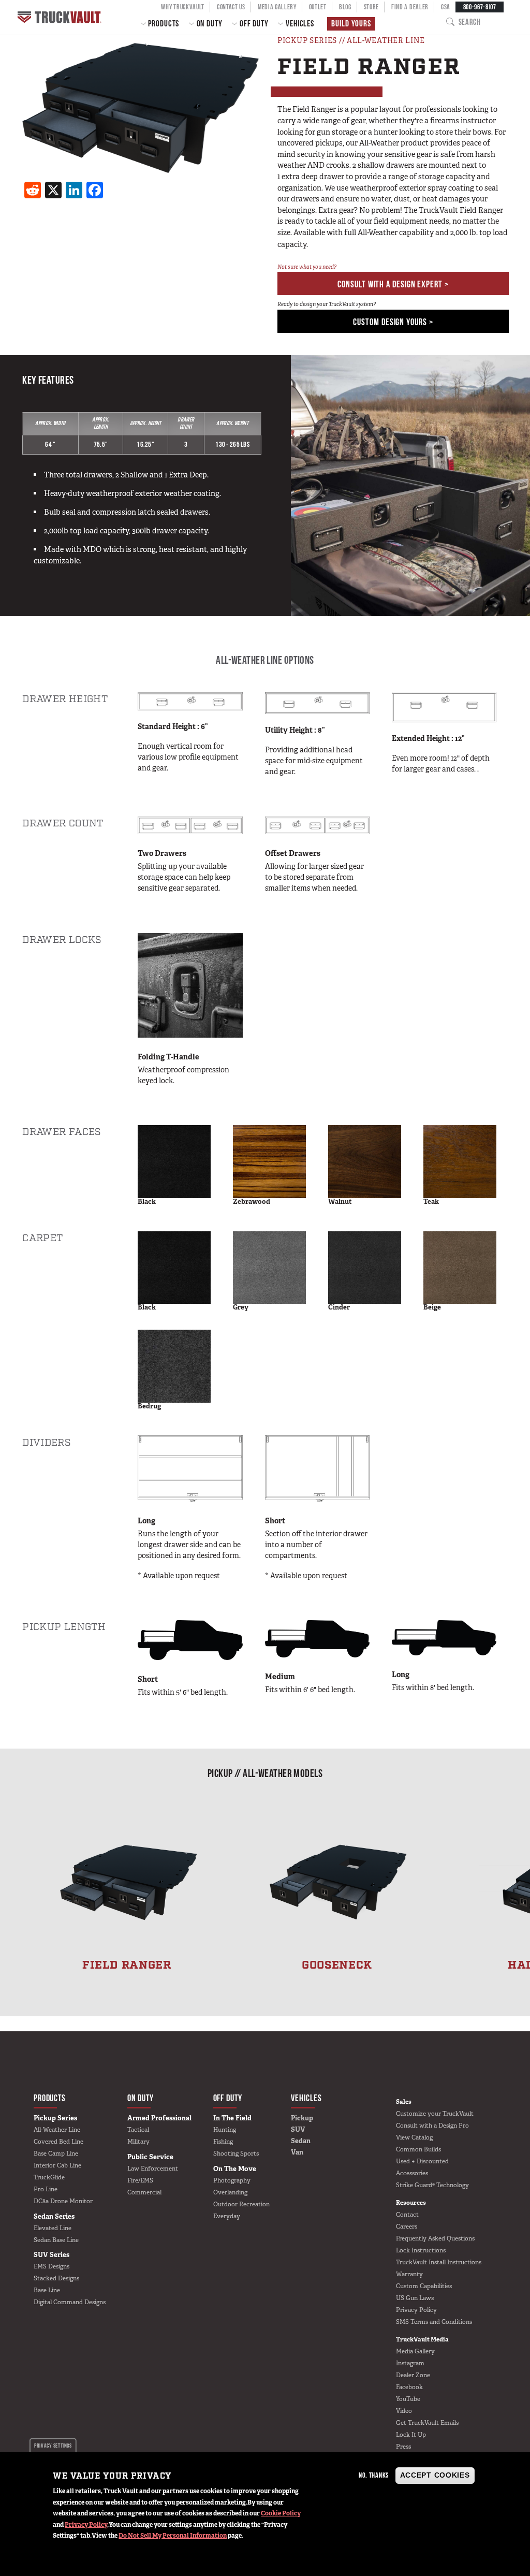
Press (403, 2447)
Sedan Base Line (56, 2240)
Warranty (409, 2274)
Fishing (223, 2142)
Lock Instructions (421, 2250)
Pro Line (46, 2189)
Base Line (47, 2290)
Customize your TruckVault (435, 2114)
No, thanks (374, 2475)
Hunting (225, 2130)
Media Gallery (277, 7)
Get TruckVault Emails (427, 2423)
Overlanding (230, 2192)
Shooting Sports (236, 2153)
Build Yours (351, 23)
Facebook (409, 2387)
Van (297, 2152)
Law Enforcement (153, 2169)
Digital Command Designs (70, 2302)
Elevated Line (53, 2228)
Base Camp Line (56, 2153)
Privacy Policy (86, 2525)
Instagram (410, 2363)
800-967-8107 (480, 7)
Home (61, 17)
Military (138, 2142)
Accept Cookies (435, 2475)
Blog (345, 7)
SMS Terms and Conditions (434, 2322)
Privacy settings (53, 2446)
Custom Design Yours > (393, 322)
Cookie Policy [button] (281, 2513)
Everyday (227, 2216)
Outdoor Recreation (241, 2204)
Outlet (318, 7)
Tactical (138, 2130)
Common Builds (418, 2149)
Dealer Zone (413, 2375)
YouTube (408, 2399)
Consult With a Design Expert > (393, 284)
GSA (446, 7)
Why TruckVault (183, 7)
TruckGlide (49, 2177)
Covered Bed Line (58, 2142)
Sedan (301, 2141)
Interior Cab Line (57, 2165)
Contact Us (231, 7)
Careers (407, 2226)
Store (371, 7)
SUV (298, 2129)
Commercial (144, 2192)
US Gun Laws (415, 2298)
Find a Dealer (410, 7)
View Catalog (414, 2137)
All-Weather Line (57, 2130)
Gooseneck (337, 1965)
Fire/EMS (140, 2180)
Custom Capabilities (424, 2286)
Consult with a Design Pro (432, 2126)
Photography (232, 2180)
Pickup (302, 2118)
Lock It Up (411, 2435)
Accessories (412, 2173)
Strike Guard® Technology (432, 2185)
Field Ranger (127, 1965)
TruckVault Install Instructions (439, 2262)
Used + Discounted (422, 2161)
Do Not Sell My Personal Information (173, 2536)
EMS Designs (51, 2266)
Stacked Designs (56, 2278)
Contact (407, 2215)
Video (404, 2411)
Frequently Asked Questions (435, 2238)
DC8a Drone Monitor (63, 2201)
